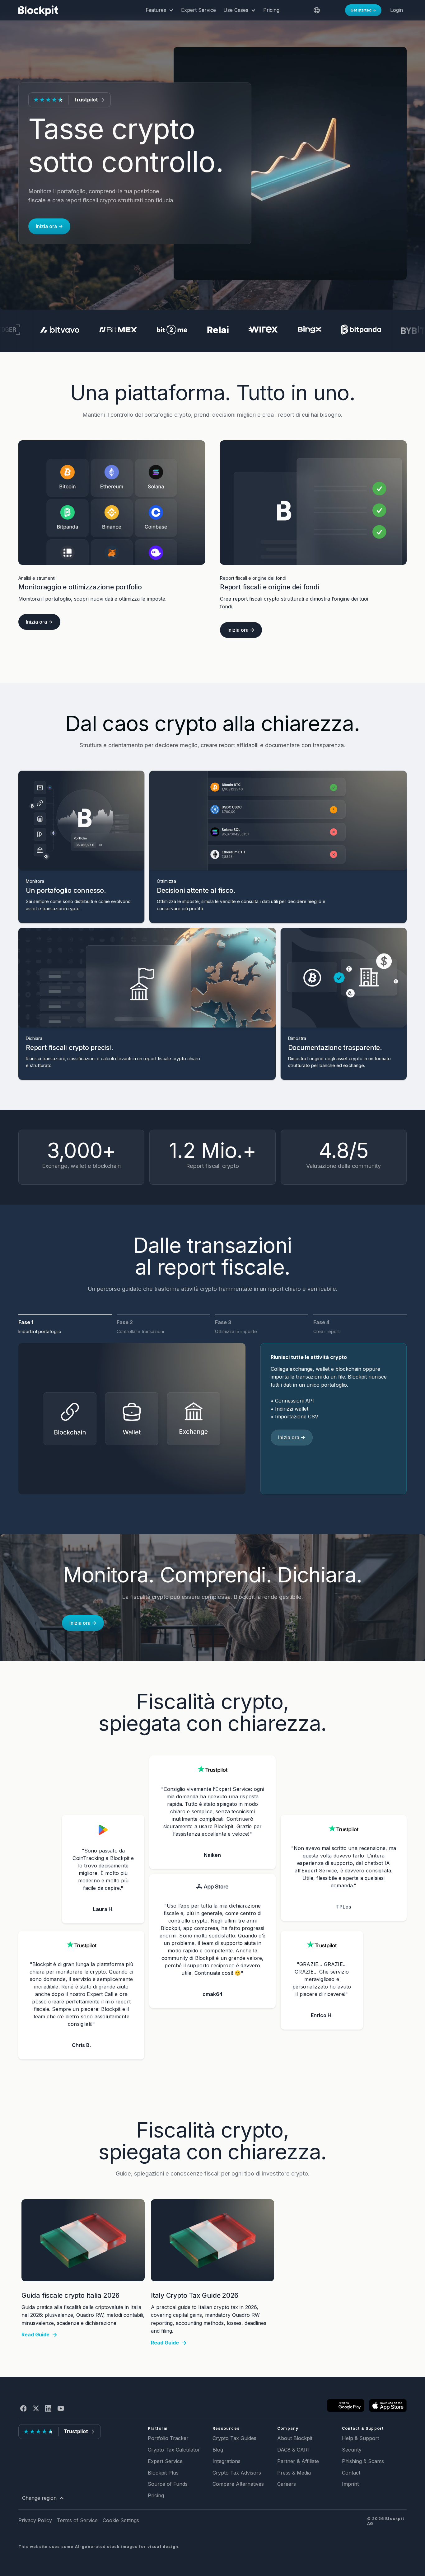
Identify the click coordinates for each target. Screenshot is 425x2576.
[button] (160, 10)
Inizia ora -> (49, 226)
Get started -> (363, 10)
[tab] (65, 1329)
